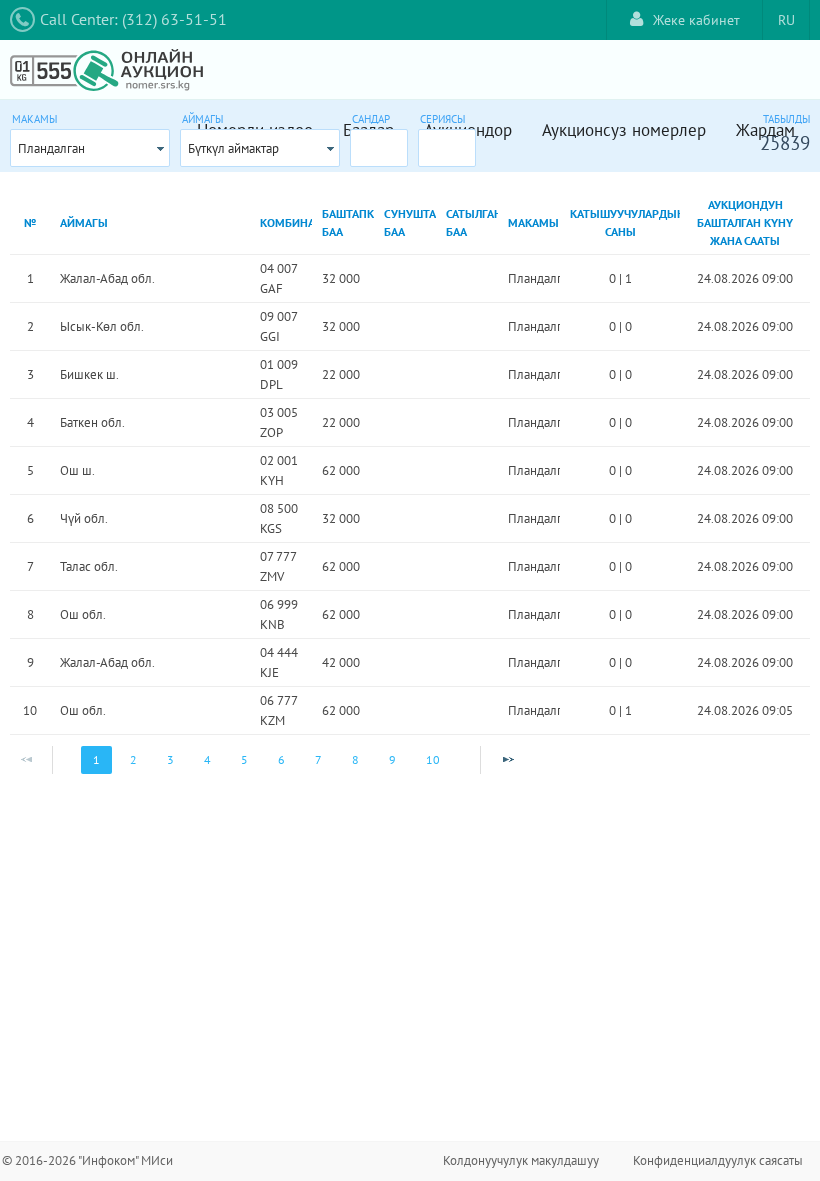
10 (433, 759)
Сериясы (442, 119)
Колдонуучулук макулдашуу (521, 1160)
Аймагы (202, 119)
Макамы (34, 119)
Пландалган (51, 148)
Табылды (786, 119)
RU (786, 20)
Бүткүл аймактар (233, 148)
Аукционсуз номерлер (624, 130)
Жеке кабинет (696, 20)
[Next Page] (508, 760)
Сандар (371, 119)
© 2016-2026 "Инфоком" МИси (87, 1160)
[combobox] (90, 148)
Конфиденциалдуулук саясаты (718, 1160)
